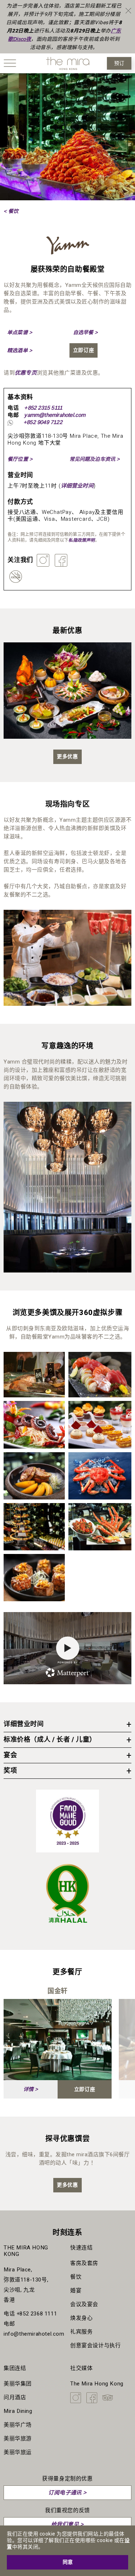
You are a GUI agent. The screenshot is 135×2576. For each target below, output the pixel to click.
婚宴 (76, 2291)
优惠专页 (26, 373)
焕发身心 (81, 2318)
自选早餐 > (85, 332)
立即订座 (84, 350)
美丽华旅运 (18, 2452)
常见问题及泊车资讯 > (95, 459)
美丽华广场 (18, 2425)
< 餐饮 (11, 211)
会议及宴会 (84, 2304)
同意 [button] (68, 2562)
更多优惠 (67, 757)
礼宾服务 (81, 2332)
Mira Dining (18, 2411)
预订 (119, 63)
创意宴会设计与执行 (95, 2345)
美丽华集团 (18, 2384)
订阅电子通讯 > (67, 2492)
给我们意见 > (67, 2524)
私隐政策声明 (82, 540)
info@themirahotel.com (34, 2334)
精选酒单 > (20, 350)
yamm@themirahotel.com (55, 415)
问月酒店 (15, 2397)
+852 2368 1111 (37, 2314)
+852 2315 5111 (43, 408)
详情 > (31, 2089)
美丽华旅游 (18, 2439)
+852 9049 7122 (43, 422)
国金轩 (58, 1991)
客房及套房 (84, 2263)
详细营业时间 (77, 486)
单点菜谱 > (20, 332)
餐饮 (76, 2277)
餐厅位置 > (20, 459)
